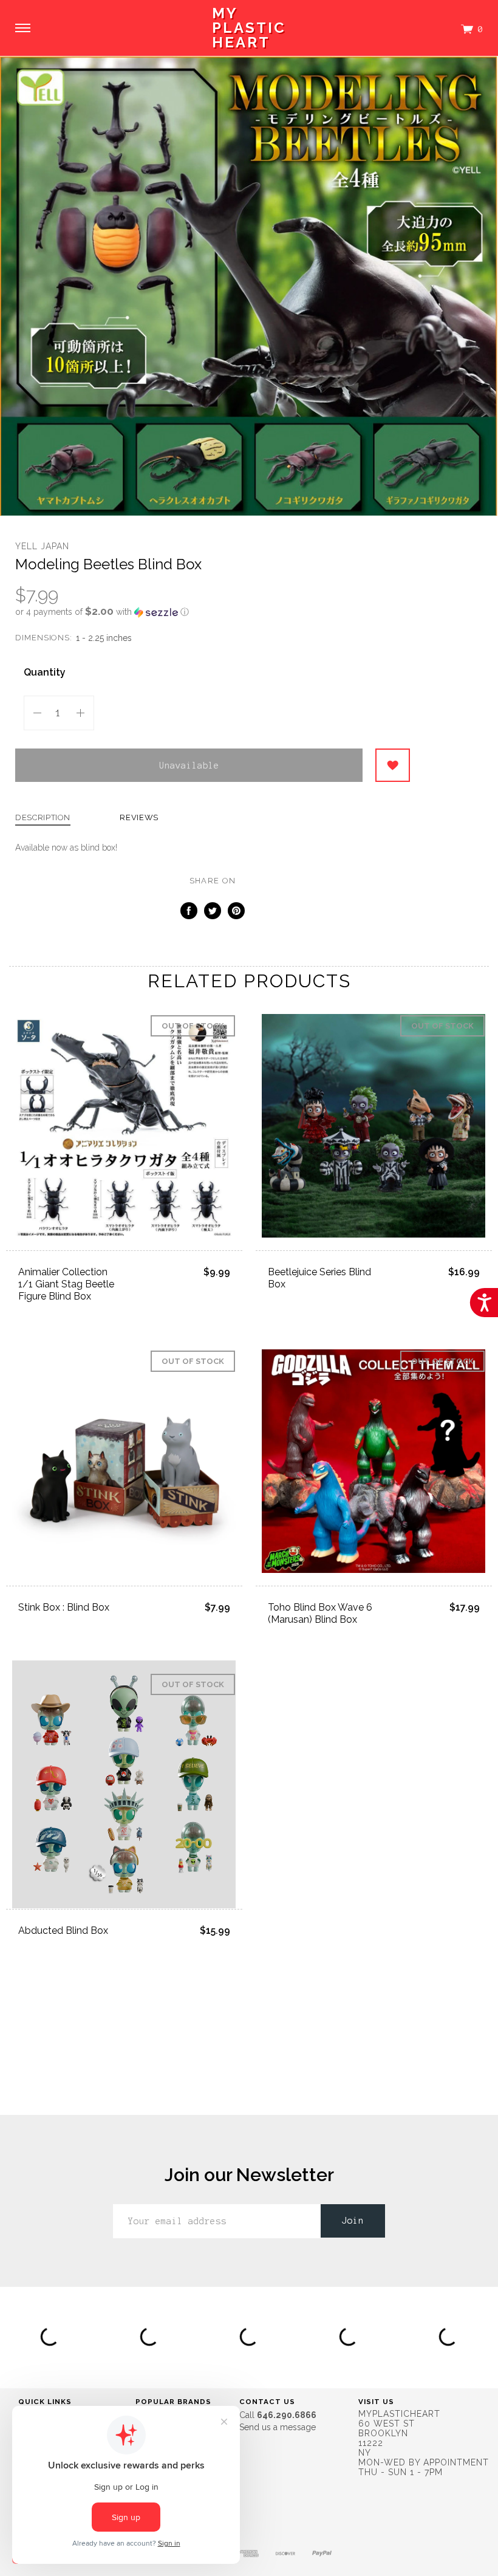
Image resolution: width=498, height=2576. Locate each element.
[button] (213, 612)
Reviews (139, 818)
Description (43, 818)
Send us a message (278, 2427)
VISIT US (376, 2402)
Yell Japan (42, 546)
